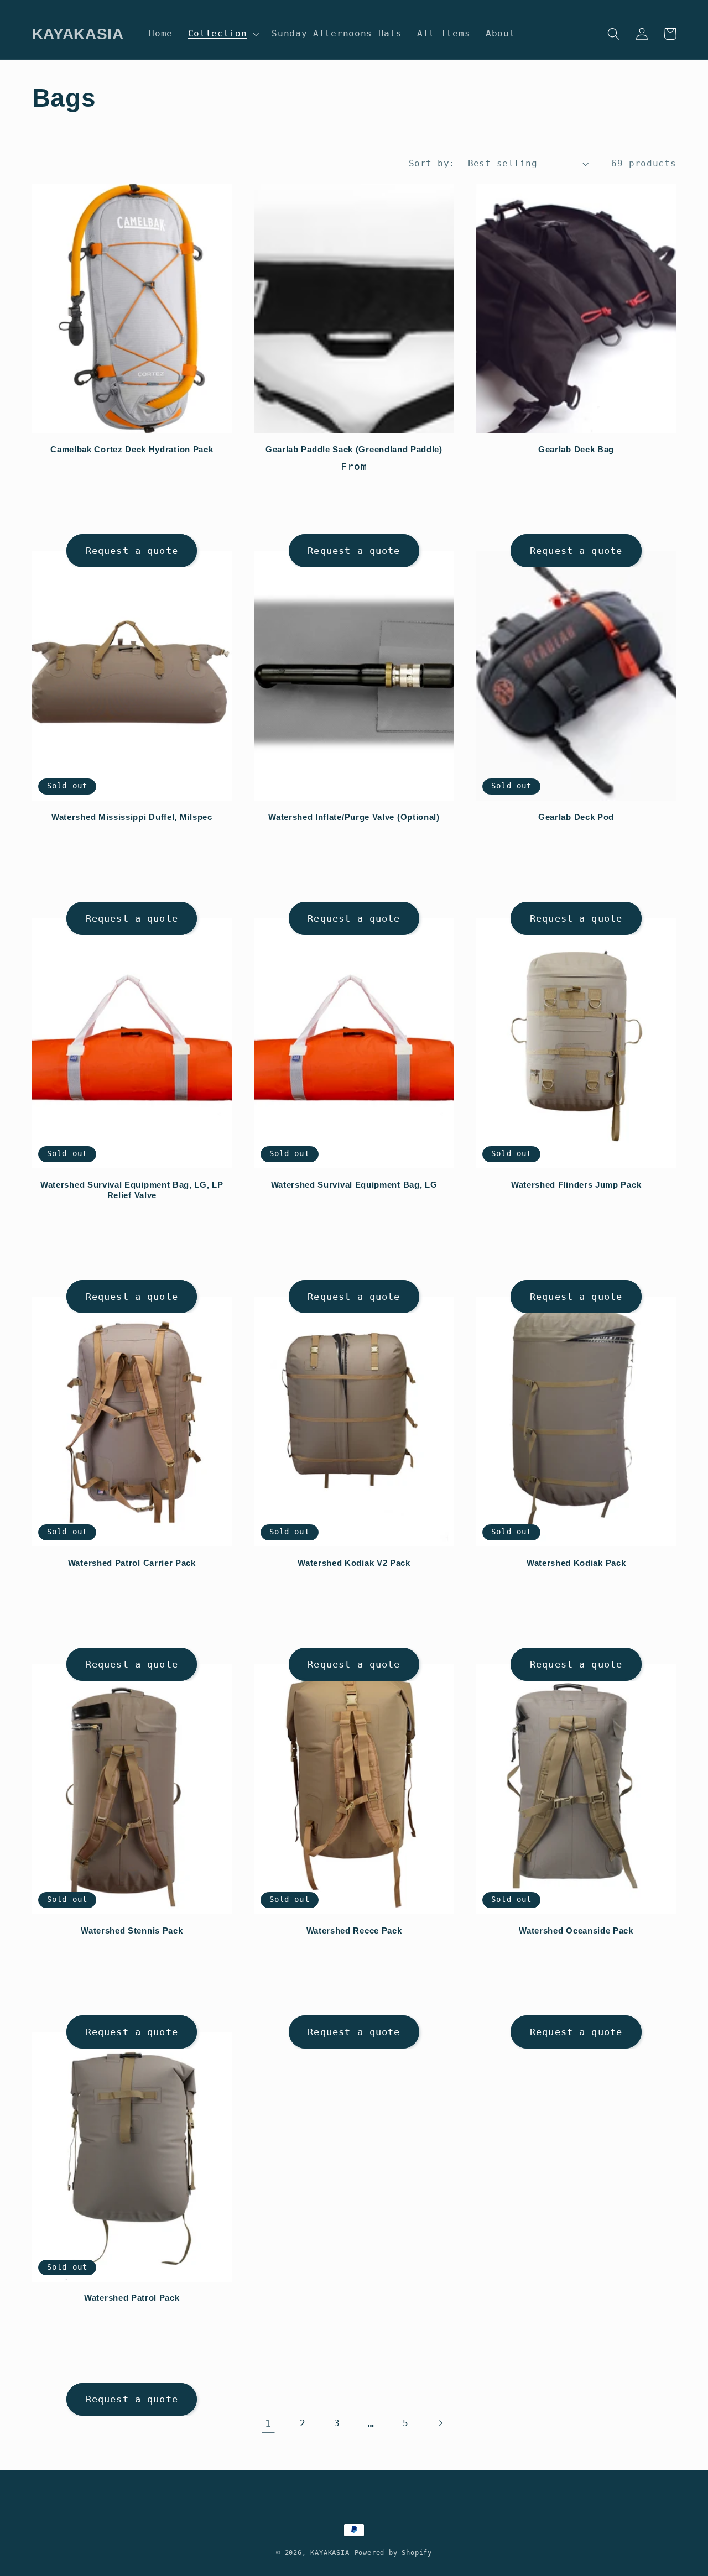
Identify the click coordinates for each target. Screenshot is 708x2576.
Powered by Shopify (394, 2553)
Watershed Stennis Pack (132, 1930)
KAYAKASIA (330, 2553)
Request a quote (132, 551)
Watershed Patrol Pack (132, 2298)
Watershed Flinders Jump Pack (576, 1185)
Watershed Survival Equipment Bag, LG (354, 1185)
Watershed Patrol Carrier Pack (132, 1563)
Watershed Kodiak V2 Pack (354, 1563)
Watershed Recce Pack (354, 1930)
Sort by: (432, 163)
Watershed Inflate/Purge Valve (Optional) (354, 817)
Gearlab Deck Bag (576, 449)
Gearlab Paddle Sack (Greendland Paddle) (354, 449)
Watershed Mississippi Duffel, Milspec (132, 817)
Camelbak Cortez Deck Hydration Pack (132, 449)
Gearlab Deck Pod (576, 817)
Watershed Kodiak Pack (576, 1563)
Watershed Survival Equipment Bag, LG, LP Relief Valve (132, 1190)
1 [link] (268, 2423)
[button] (222, 34)
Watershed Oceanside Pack (576, 1930)
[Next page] (440, 2423)
